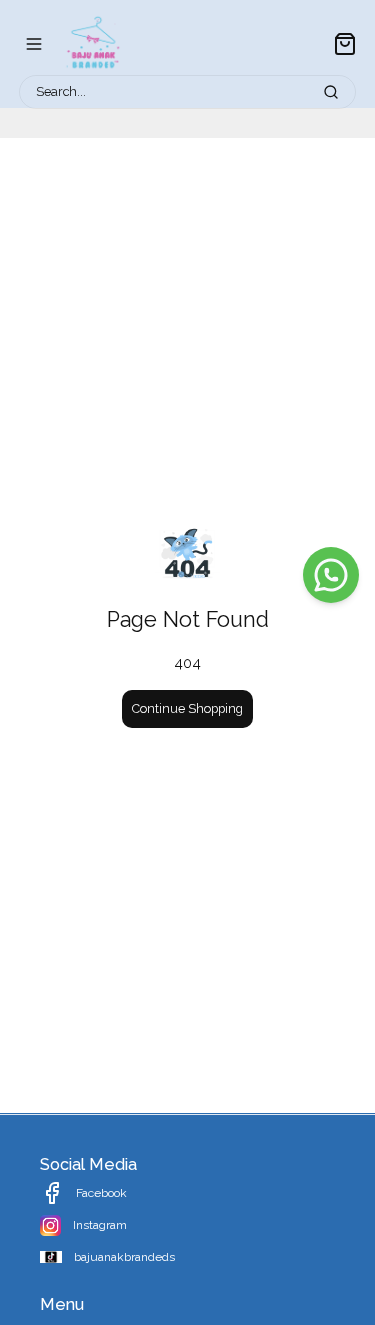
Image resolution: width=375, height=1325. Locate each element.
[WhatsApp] (331, 575)
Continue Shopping (187, 708)
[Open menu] (34, 44)
